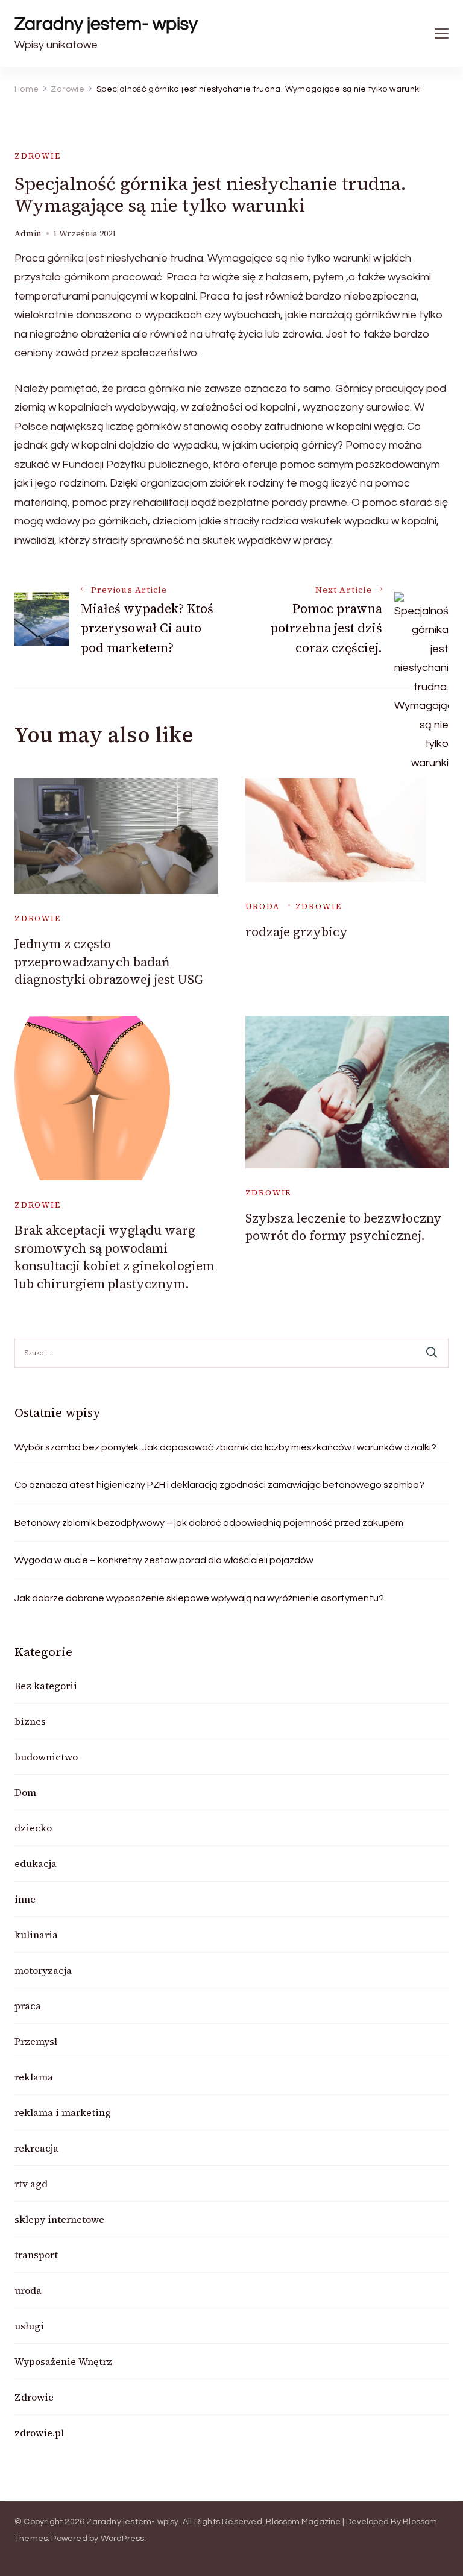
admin (28, 234)
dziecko (33, 1828)
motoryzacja (43, 1970)
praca (28, 2006)
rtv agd (31, 2184)
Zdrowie (38, 156)
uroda (263, 906)
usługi (29, 2326)
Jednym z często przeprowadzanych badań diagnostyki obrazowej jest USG (109, 962)
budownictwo (46, 1757)
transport (36, 2255)
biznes (30, 1721)
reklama (34, 2077)
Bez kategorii (46, 1686)
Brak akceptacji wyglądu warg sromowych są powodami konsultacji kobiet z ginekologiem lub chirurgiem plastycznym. (114, 1257)
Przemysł (36, 2041)
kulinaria (36, 1935)
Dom (25, 1792)
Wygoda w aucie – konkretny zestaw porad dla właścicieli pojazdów (164, 1560)
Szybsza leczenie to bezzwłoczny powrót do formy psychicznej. (344, 1227)
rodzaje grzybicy (297, 932)
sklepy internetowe (59, 2219)
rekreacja (36, 2148)
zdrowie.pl (39, 2433)
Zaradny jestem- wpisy (106, 24)
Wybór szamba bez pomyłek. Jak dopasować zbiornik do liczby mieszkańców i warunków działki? (225, 1447)
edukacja (36, 1863)
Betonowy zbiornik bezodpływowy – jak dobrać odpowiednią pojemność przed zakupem (209, 1523)
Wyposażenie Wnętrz (63, 2361)
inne (25, 1899)
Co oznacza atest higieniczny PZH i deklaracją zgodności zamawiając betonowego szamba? (219, 1485)
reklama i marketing (63, 2112)
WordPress (123, 2539)
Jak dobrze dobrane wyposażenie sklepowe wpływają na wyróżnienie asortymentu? (199, 1598)
